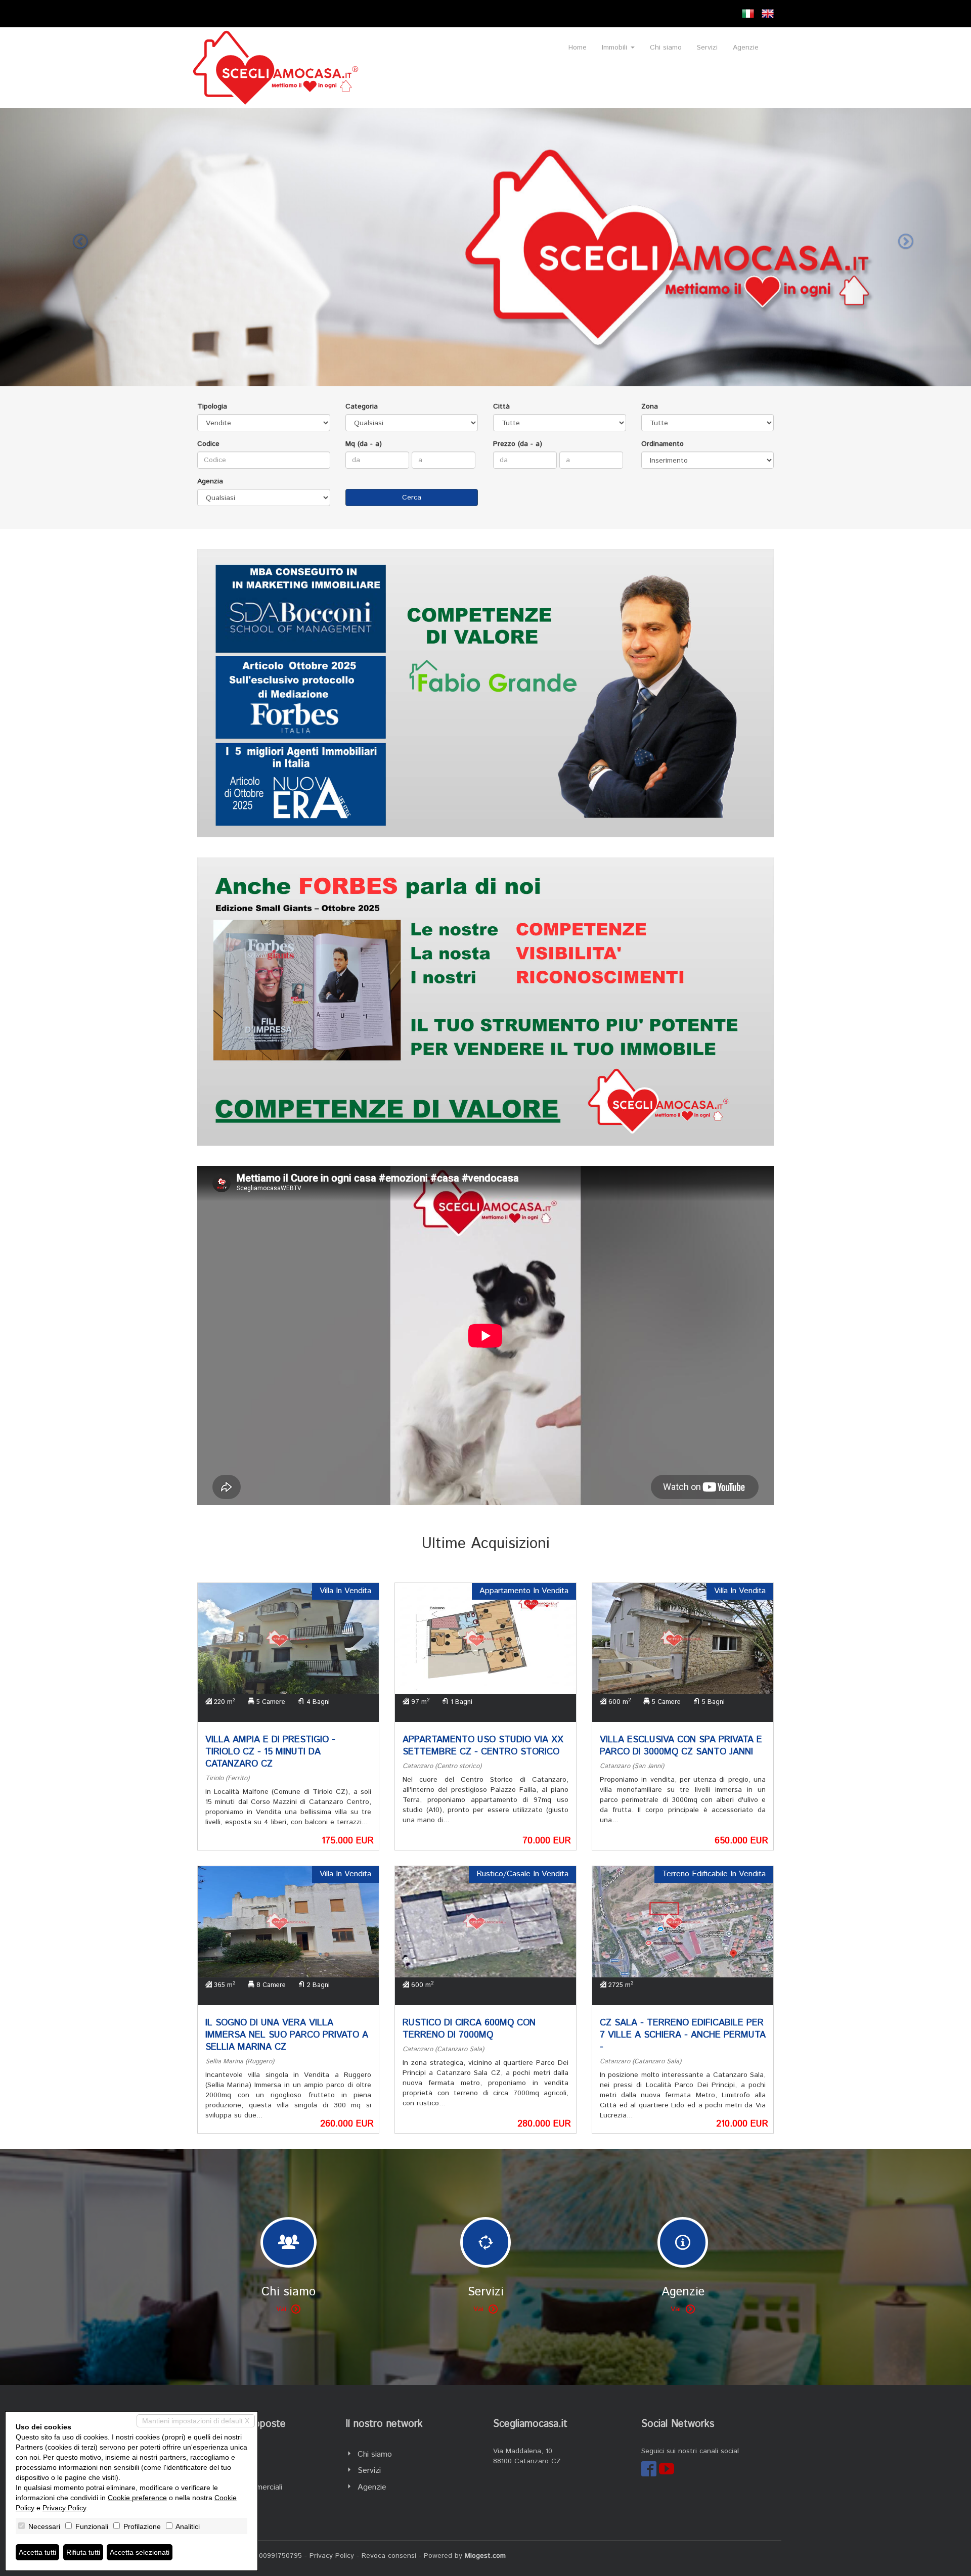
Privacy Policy (332, 2556)
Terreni (222, 2504)
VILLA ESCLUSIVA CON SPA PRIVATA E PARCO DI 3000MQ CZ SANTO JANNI (681, 1746)
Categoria (362, 406)
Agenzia (210, 481)
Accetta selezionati (140, 2552)
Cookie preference (137, 2498)
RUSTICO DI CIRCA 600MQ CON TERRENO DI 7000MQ (469, 2029)
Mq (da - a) (364, 444)
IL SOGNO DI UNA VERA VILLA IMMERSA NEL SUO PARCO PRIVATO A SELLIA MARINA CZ (287, 2035)
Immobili (616, 48)
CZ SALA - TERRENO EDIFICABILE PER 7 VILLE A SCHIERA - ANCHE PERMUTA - (683, 2035)
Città (501, 406)
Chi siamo (666, 48)
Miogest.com (485, 2556)
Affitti (219, 2471)
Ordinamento (663, 444)
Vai (281, 2309)
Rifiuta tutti (83, 2552)
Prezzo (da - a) (518, 444)
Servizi (707, 48)
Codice (208, 444)
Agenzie (746, 48)
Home (578, 48)
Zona (650, 406)
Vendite (223, 2454)
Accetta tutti (37, 2552)
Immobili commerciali (246, 2487)
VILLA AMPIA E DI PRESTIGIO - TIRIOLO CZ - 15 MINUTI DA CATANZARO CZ (270, 1752)
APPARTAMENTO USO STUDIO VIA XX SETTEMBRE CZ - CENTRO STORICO (483, 1746)
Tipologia (212, 406)
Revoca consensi (389, 2556)
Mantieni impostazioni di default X (196, 2421)
